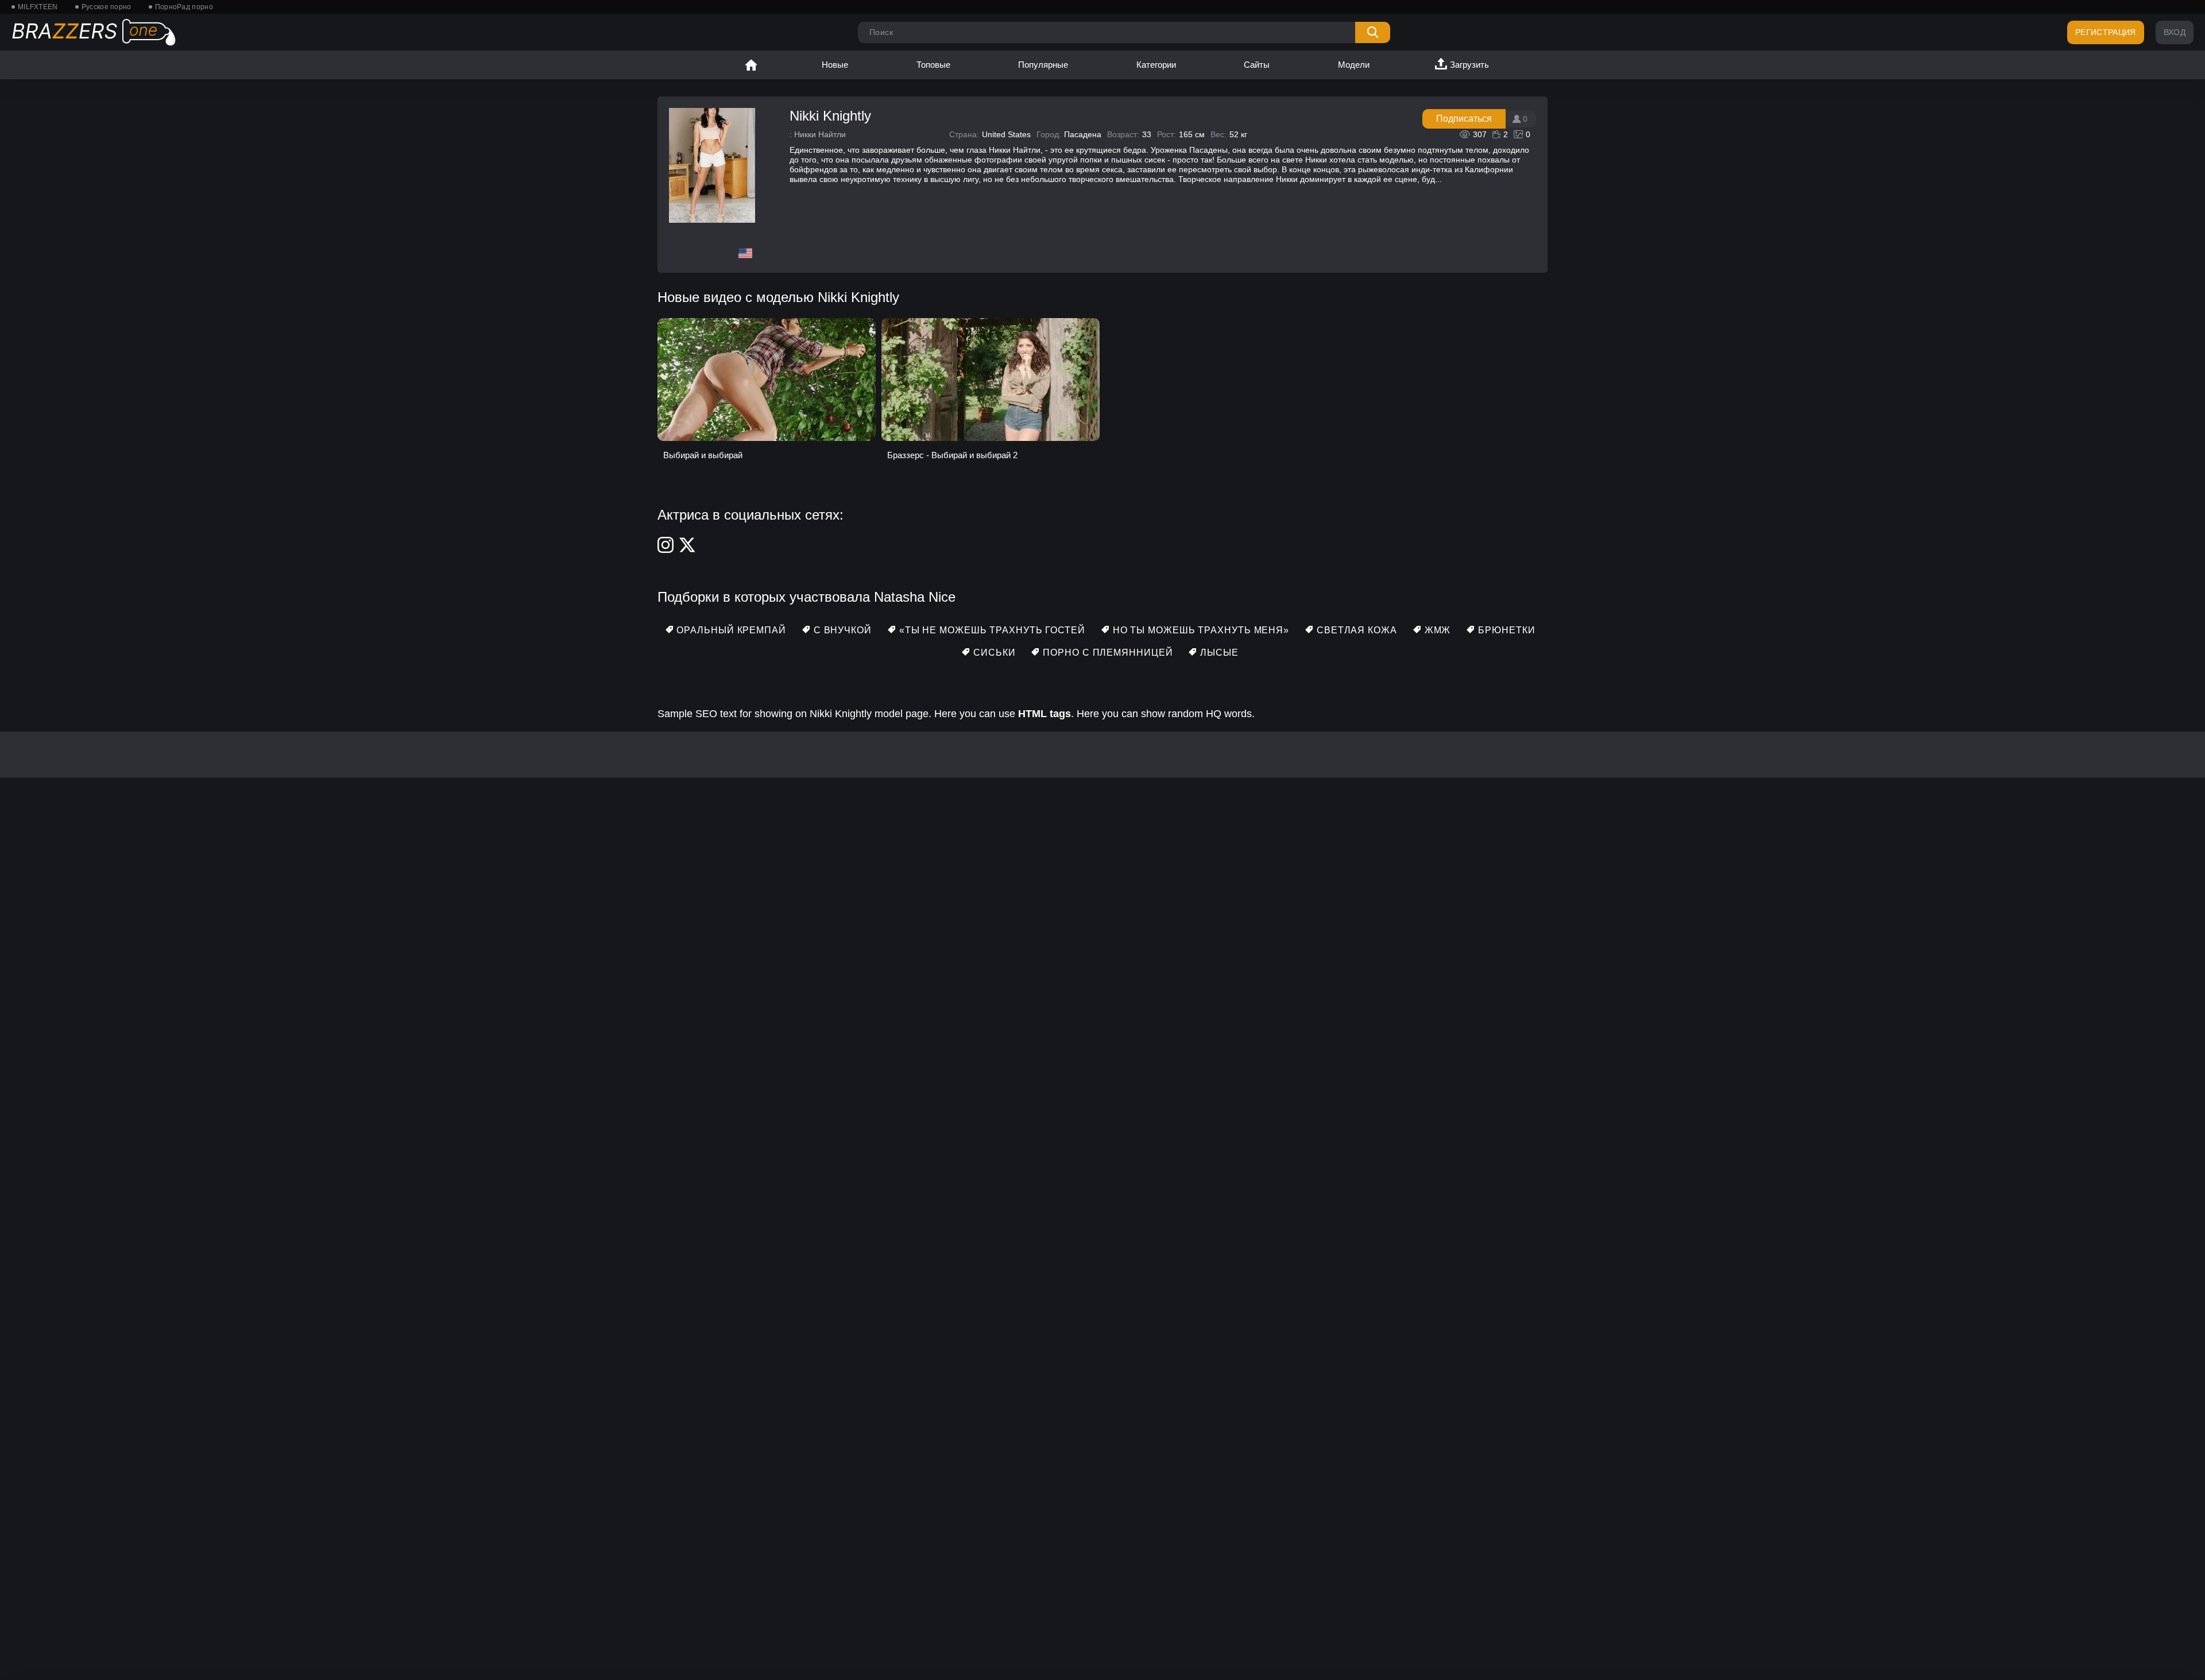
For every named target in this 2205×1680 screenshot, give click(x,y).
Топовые (933, 65)
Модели (1354, 65)
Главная (751, 65)
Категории (1156, 65)
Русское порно (107, 7)
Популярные (1043, 65)
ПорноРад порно (184, 7)
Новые (835, 65)
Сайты (1257, 65)
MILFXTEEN (38, 7)
